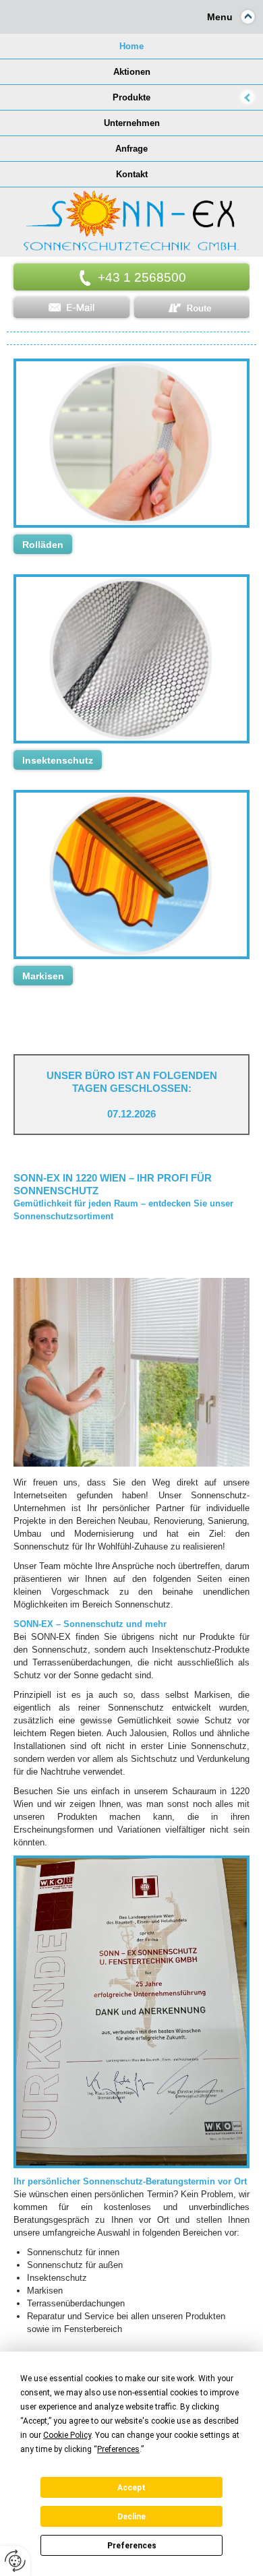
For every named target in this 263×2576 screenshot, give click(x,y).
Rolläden (43, 545)
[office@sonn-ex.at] (71, 308)
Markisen (43, 976)
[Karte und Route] (192, 308)
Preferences (132, 2546)
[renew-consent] (15, 2561)
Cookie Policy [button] (67, 2435)
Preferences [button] (118, 2449)
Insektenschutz (58, 760)
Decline (131, 2517)
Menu (220, 17)
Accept (131, 2488)
